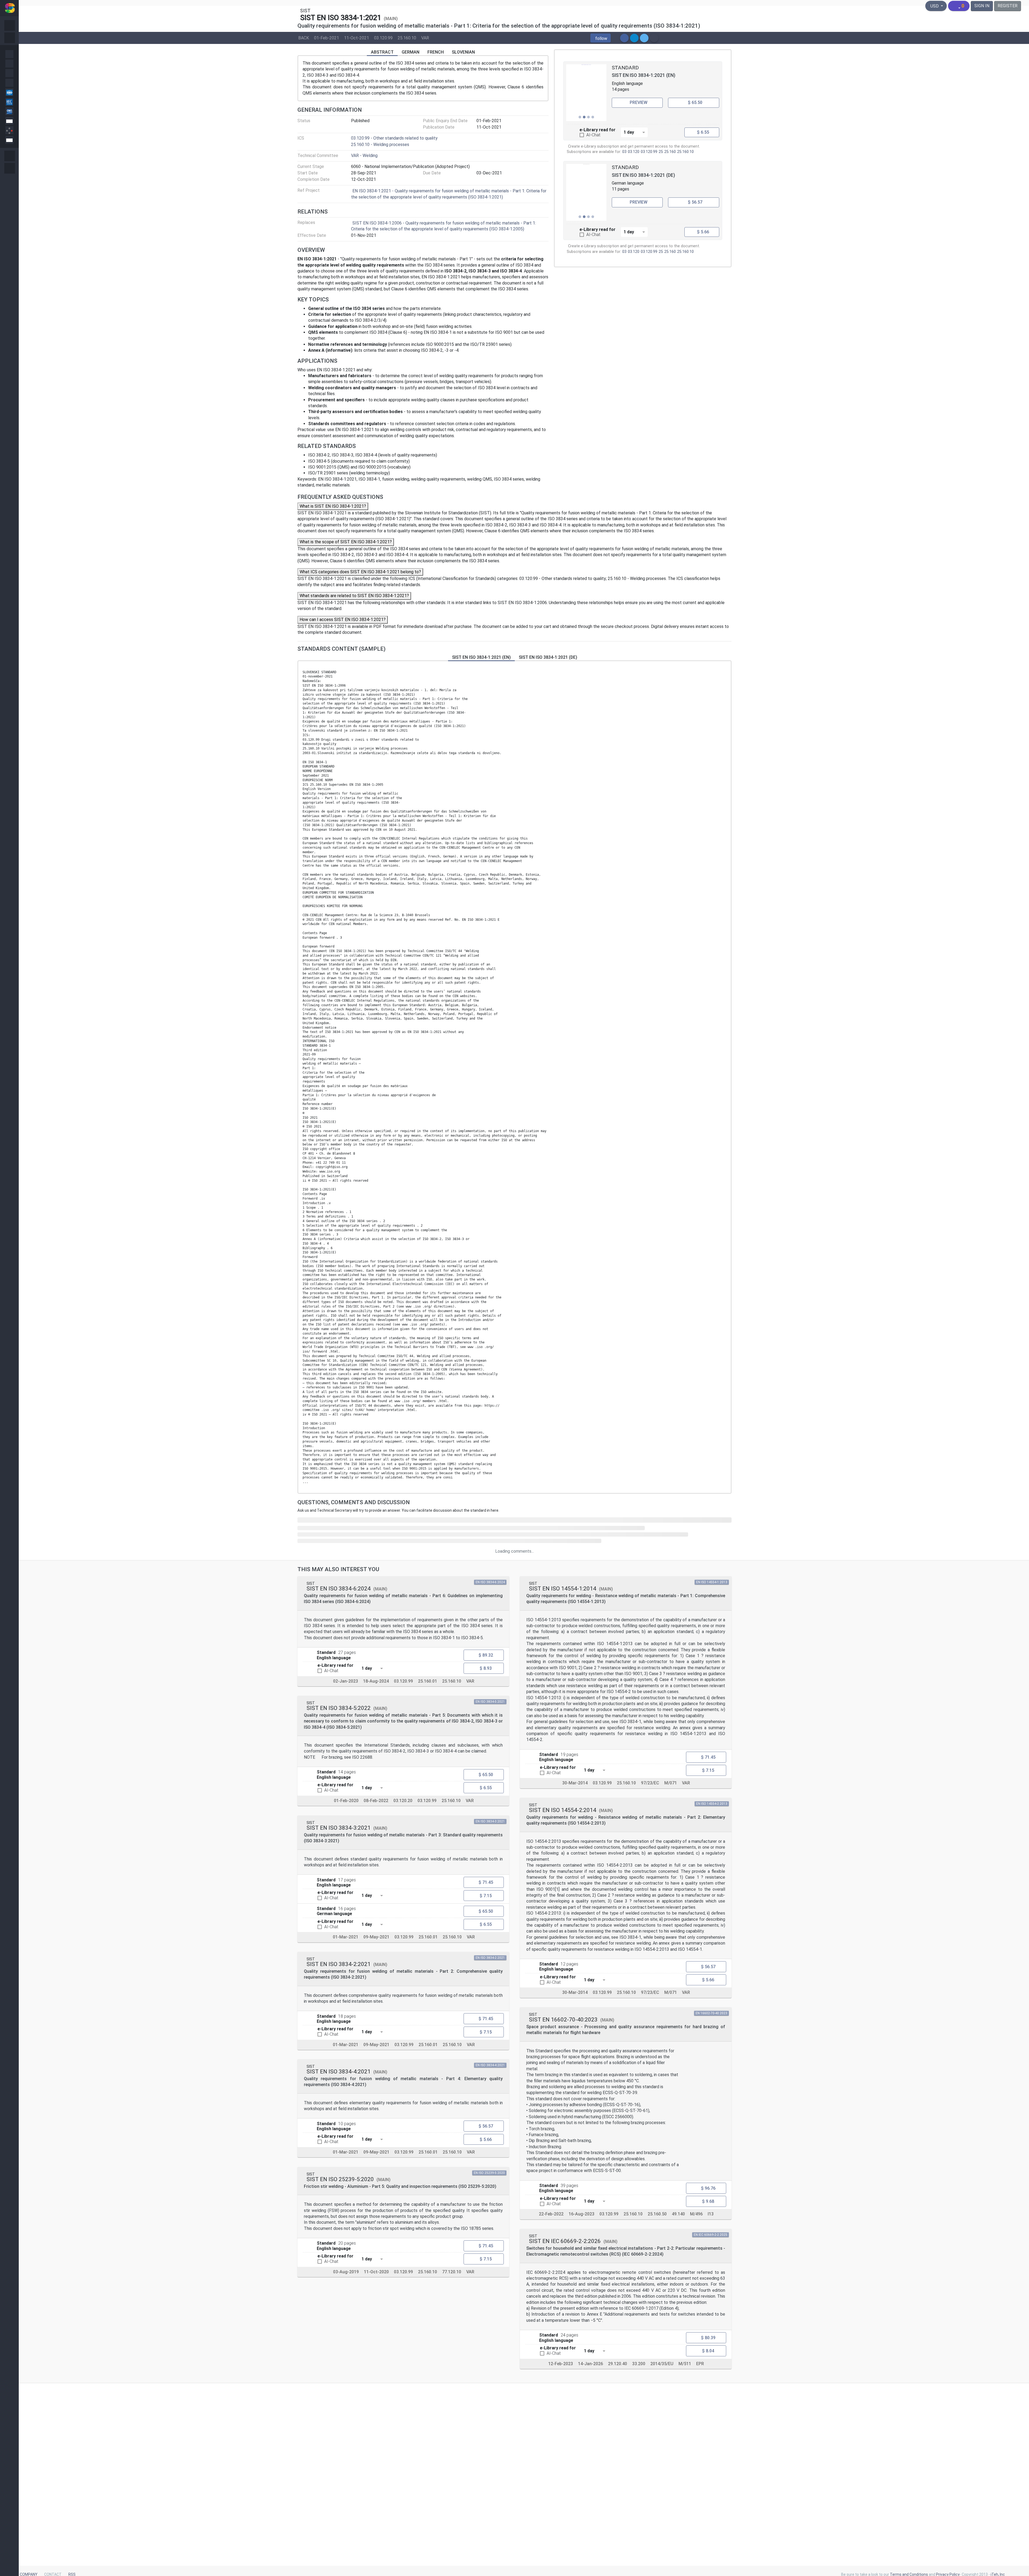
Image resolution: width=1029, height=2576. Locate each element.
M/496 (696, 2214)
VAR (425, 38)
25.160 (670, 152)
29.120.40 (618, 2364)
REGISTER (1008, 6)
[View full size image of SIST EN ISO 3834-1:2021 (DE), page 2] (586, 192)
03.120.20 (403, 1801)
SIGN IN (982, 6)
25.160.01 (428, 1681)
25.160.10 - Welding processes (380, 145)
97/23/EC (650, 1783)
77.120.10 (452, 2272)
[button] (601, 38)
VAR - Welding (364, 156)
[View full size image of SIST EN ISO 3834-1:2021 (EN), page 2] (586, 93)
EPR (700, 2364)
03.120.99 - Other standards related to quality (394, 138)
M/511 (685, 2364)
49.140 (678, 2214)
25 (661, 152)
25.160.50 (657, 2214)
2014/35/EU (662, 2364)
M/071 (671, 1783)
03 (624, 152)
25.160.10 (407, 38)
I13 (711, 2214)
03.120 (634, 152)
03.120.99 (383, 38)
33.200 (639, 2364)
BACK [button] (304, 38)
